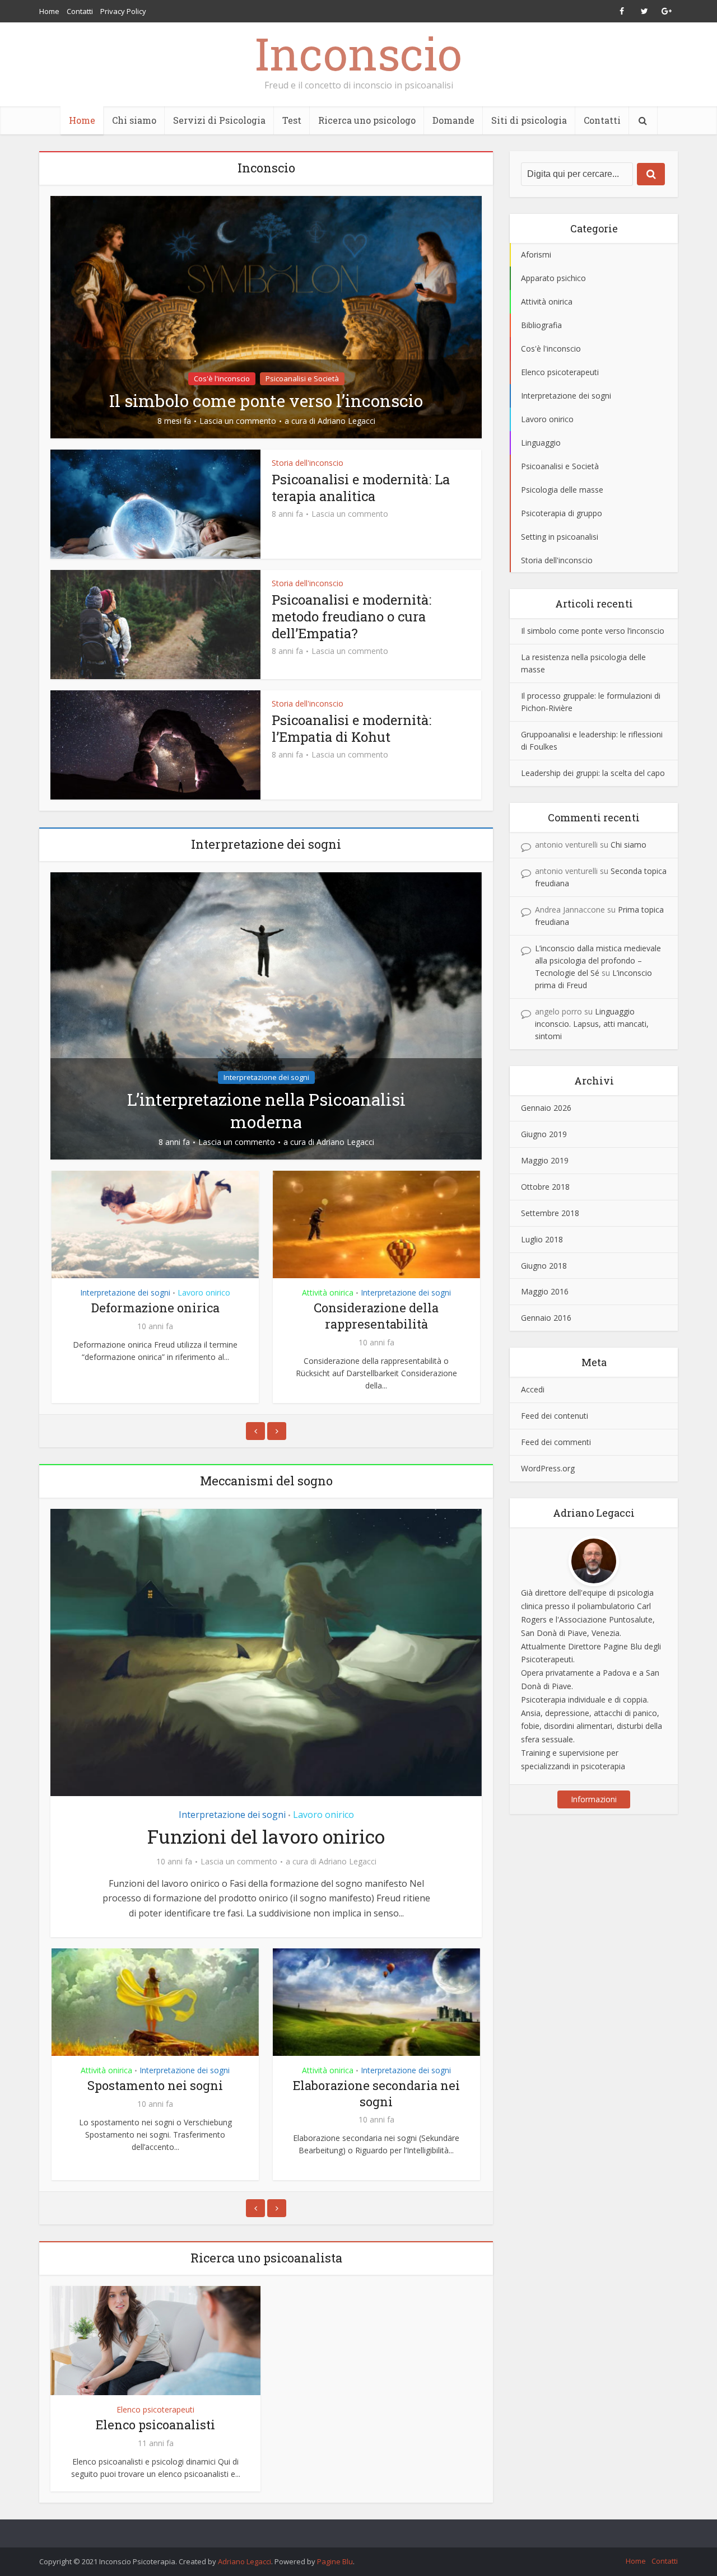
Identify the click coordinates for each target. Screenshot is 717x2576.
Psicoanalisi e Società (302, 378)
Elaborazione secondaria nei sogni (216, 2093)
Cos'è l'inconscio (222, 378)
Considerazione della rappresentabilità (166, 1316)
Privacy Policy (123, 11)
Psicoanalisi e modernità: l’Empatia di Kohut (351, 728)
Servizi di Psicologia (219, 120)
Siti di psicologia (529, 120)
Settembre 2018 (550, 1213)
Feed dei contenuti (555, 1416)
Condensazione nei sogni (436, 2085)
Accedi (533, 1389)
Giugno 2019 (544, 1134)
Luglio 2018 (542, 1239)
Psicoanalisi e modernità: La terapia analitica (361, 488)
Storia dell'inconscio (308, 463)
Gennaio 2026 (546, 1108)
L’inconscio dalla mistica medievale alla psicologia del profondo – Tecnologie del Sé (598, 960)
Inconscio (358, 53)
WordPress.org (548, 1468)
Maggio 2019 (545, 1160)
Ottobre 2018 (545, 1187)
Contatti (80, 11)
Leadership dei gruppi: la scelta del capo (593, 773)
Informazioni (594, 1799)
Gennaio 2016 (546, 1318)
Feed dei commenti (556, 1442)
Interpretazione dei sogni (266, 1077)
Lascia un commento (238, 421)
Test (292, 120)
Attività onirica (117, 1292)
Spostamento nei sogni (387, 1308)
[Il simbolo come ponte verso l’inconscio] (266, 316)
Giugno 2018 (544, 1266)
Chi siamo (134, 120)
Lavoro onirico (323, 1815)
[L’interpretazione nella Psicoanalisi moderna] (266, 1015)
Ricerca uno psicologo (367, 120)
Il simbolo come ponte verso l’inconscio (266, 401)
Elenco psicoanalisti (155, 2425)
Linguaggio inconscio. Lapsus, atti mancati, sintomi (592, 1024)
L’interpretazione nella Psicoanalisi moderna (266, 1111)
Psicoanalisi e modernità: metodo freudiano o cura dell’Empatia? (351, 616)
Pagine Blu (335, 2561)
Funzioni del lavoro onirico (266, 1836)
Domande (453, 120)
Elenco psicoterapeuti (155, 2409)
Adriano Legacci (346, 421)
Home (49, 11)
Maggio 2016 (545, 1291)
